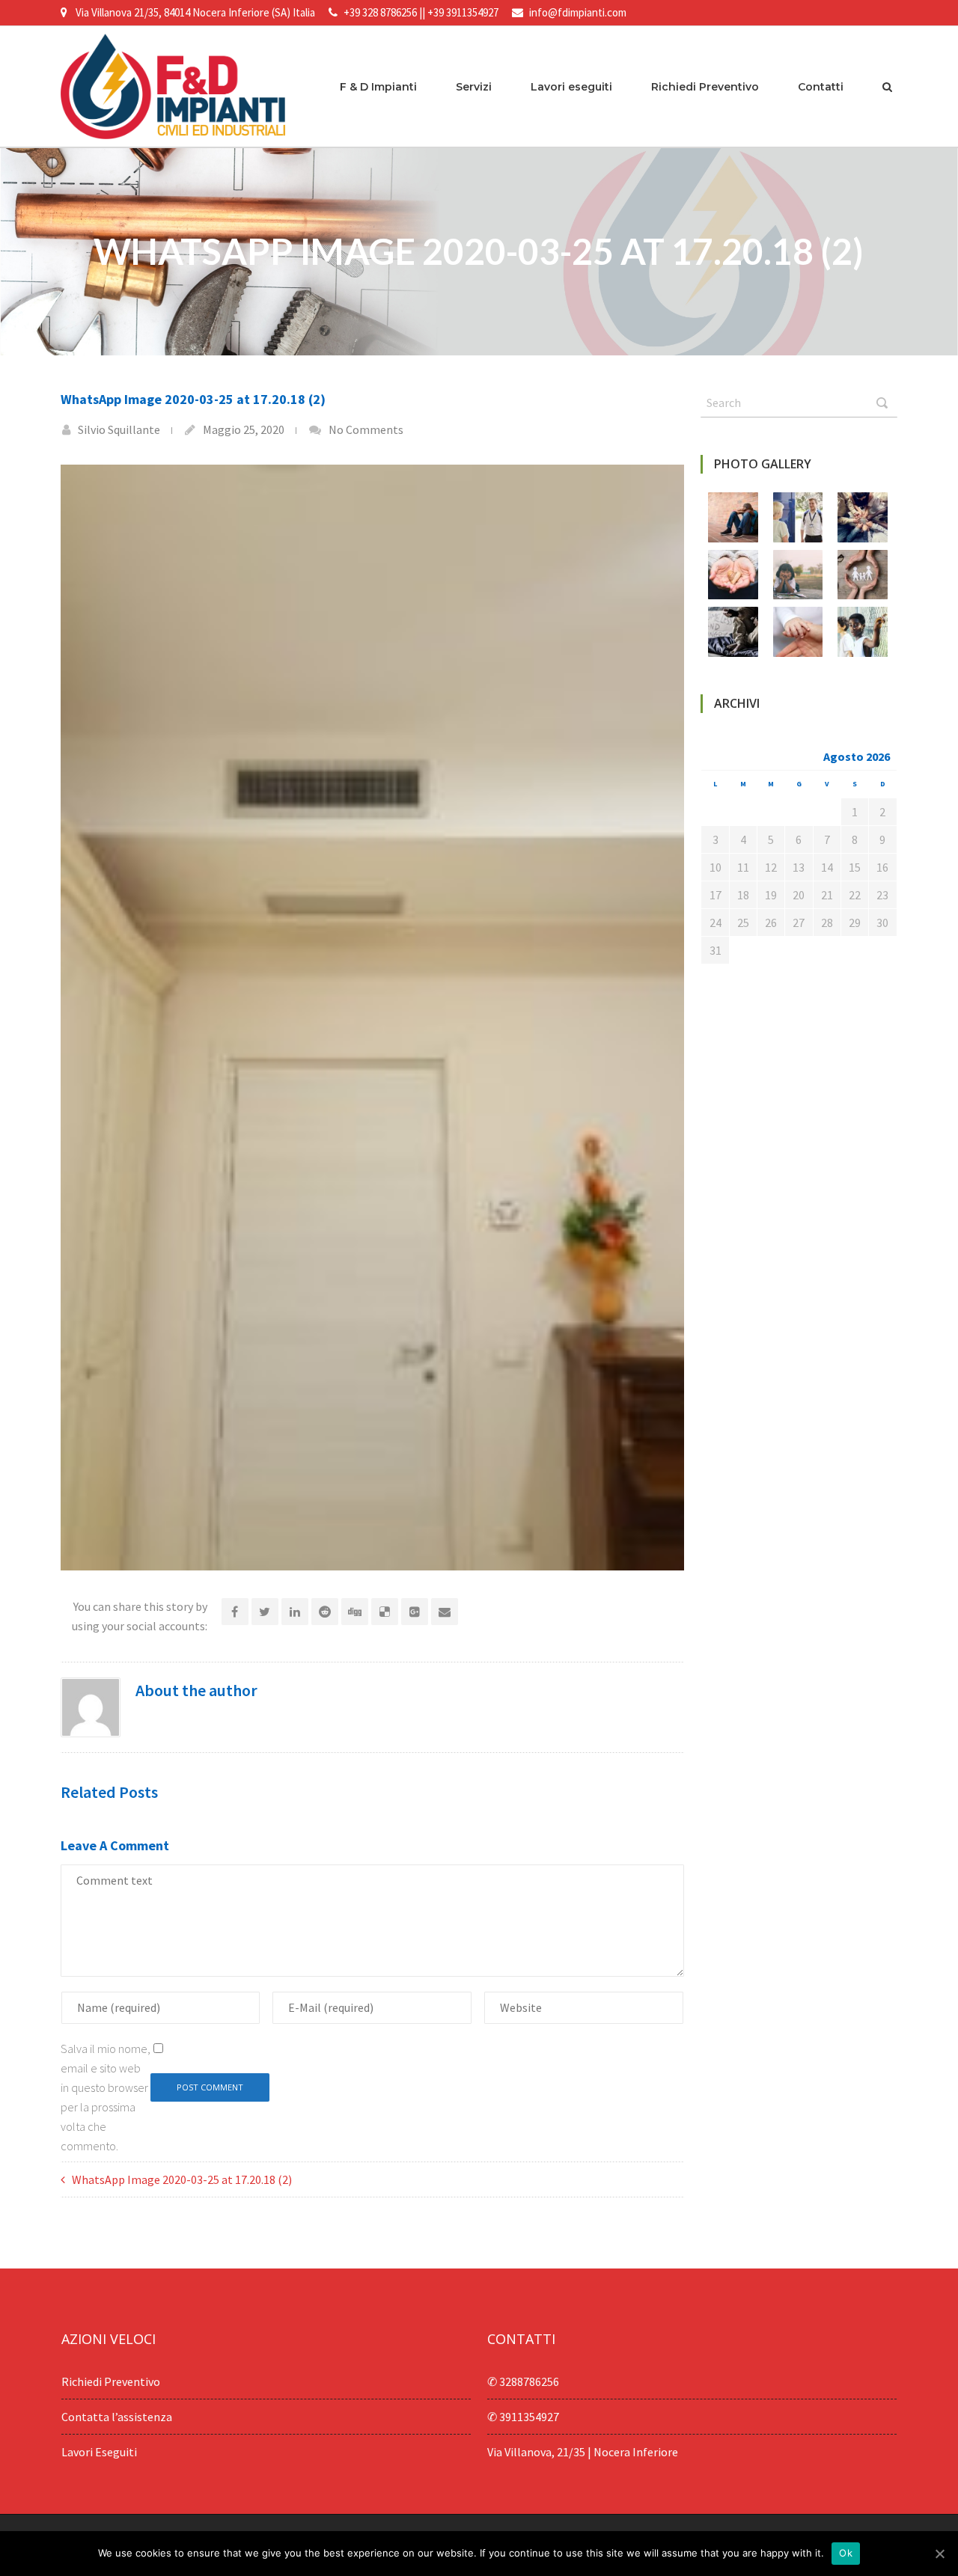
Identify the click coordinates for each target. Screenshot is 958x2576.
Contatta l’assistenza (117, 2417)
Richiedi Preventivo (705, 87)
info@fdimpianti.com (578, 12)
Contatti (821, 87)
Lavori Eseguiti (99, 2452)
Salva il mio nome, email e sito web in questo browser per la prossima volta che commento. (106, 2097)
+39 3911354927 (463, 12)
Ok (846, 2553)
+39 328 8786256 (380, 12)
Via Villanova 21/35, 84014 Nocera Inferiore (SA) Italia (195, 12)
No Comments (366, 429)
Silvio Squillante (119, 429)
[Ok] (939, 2554)
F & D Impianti (378, 87)
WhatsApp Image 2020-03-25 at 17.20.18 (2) (182, 2179)
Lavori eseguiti (571, 87)
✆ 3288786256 (523, 2381)
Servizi (474, 87)
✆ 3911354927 (523, 2417)
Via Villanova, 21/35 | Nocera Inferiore (583, 2452)
